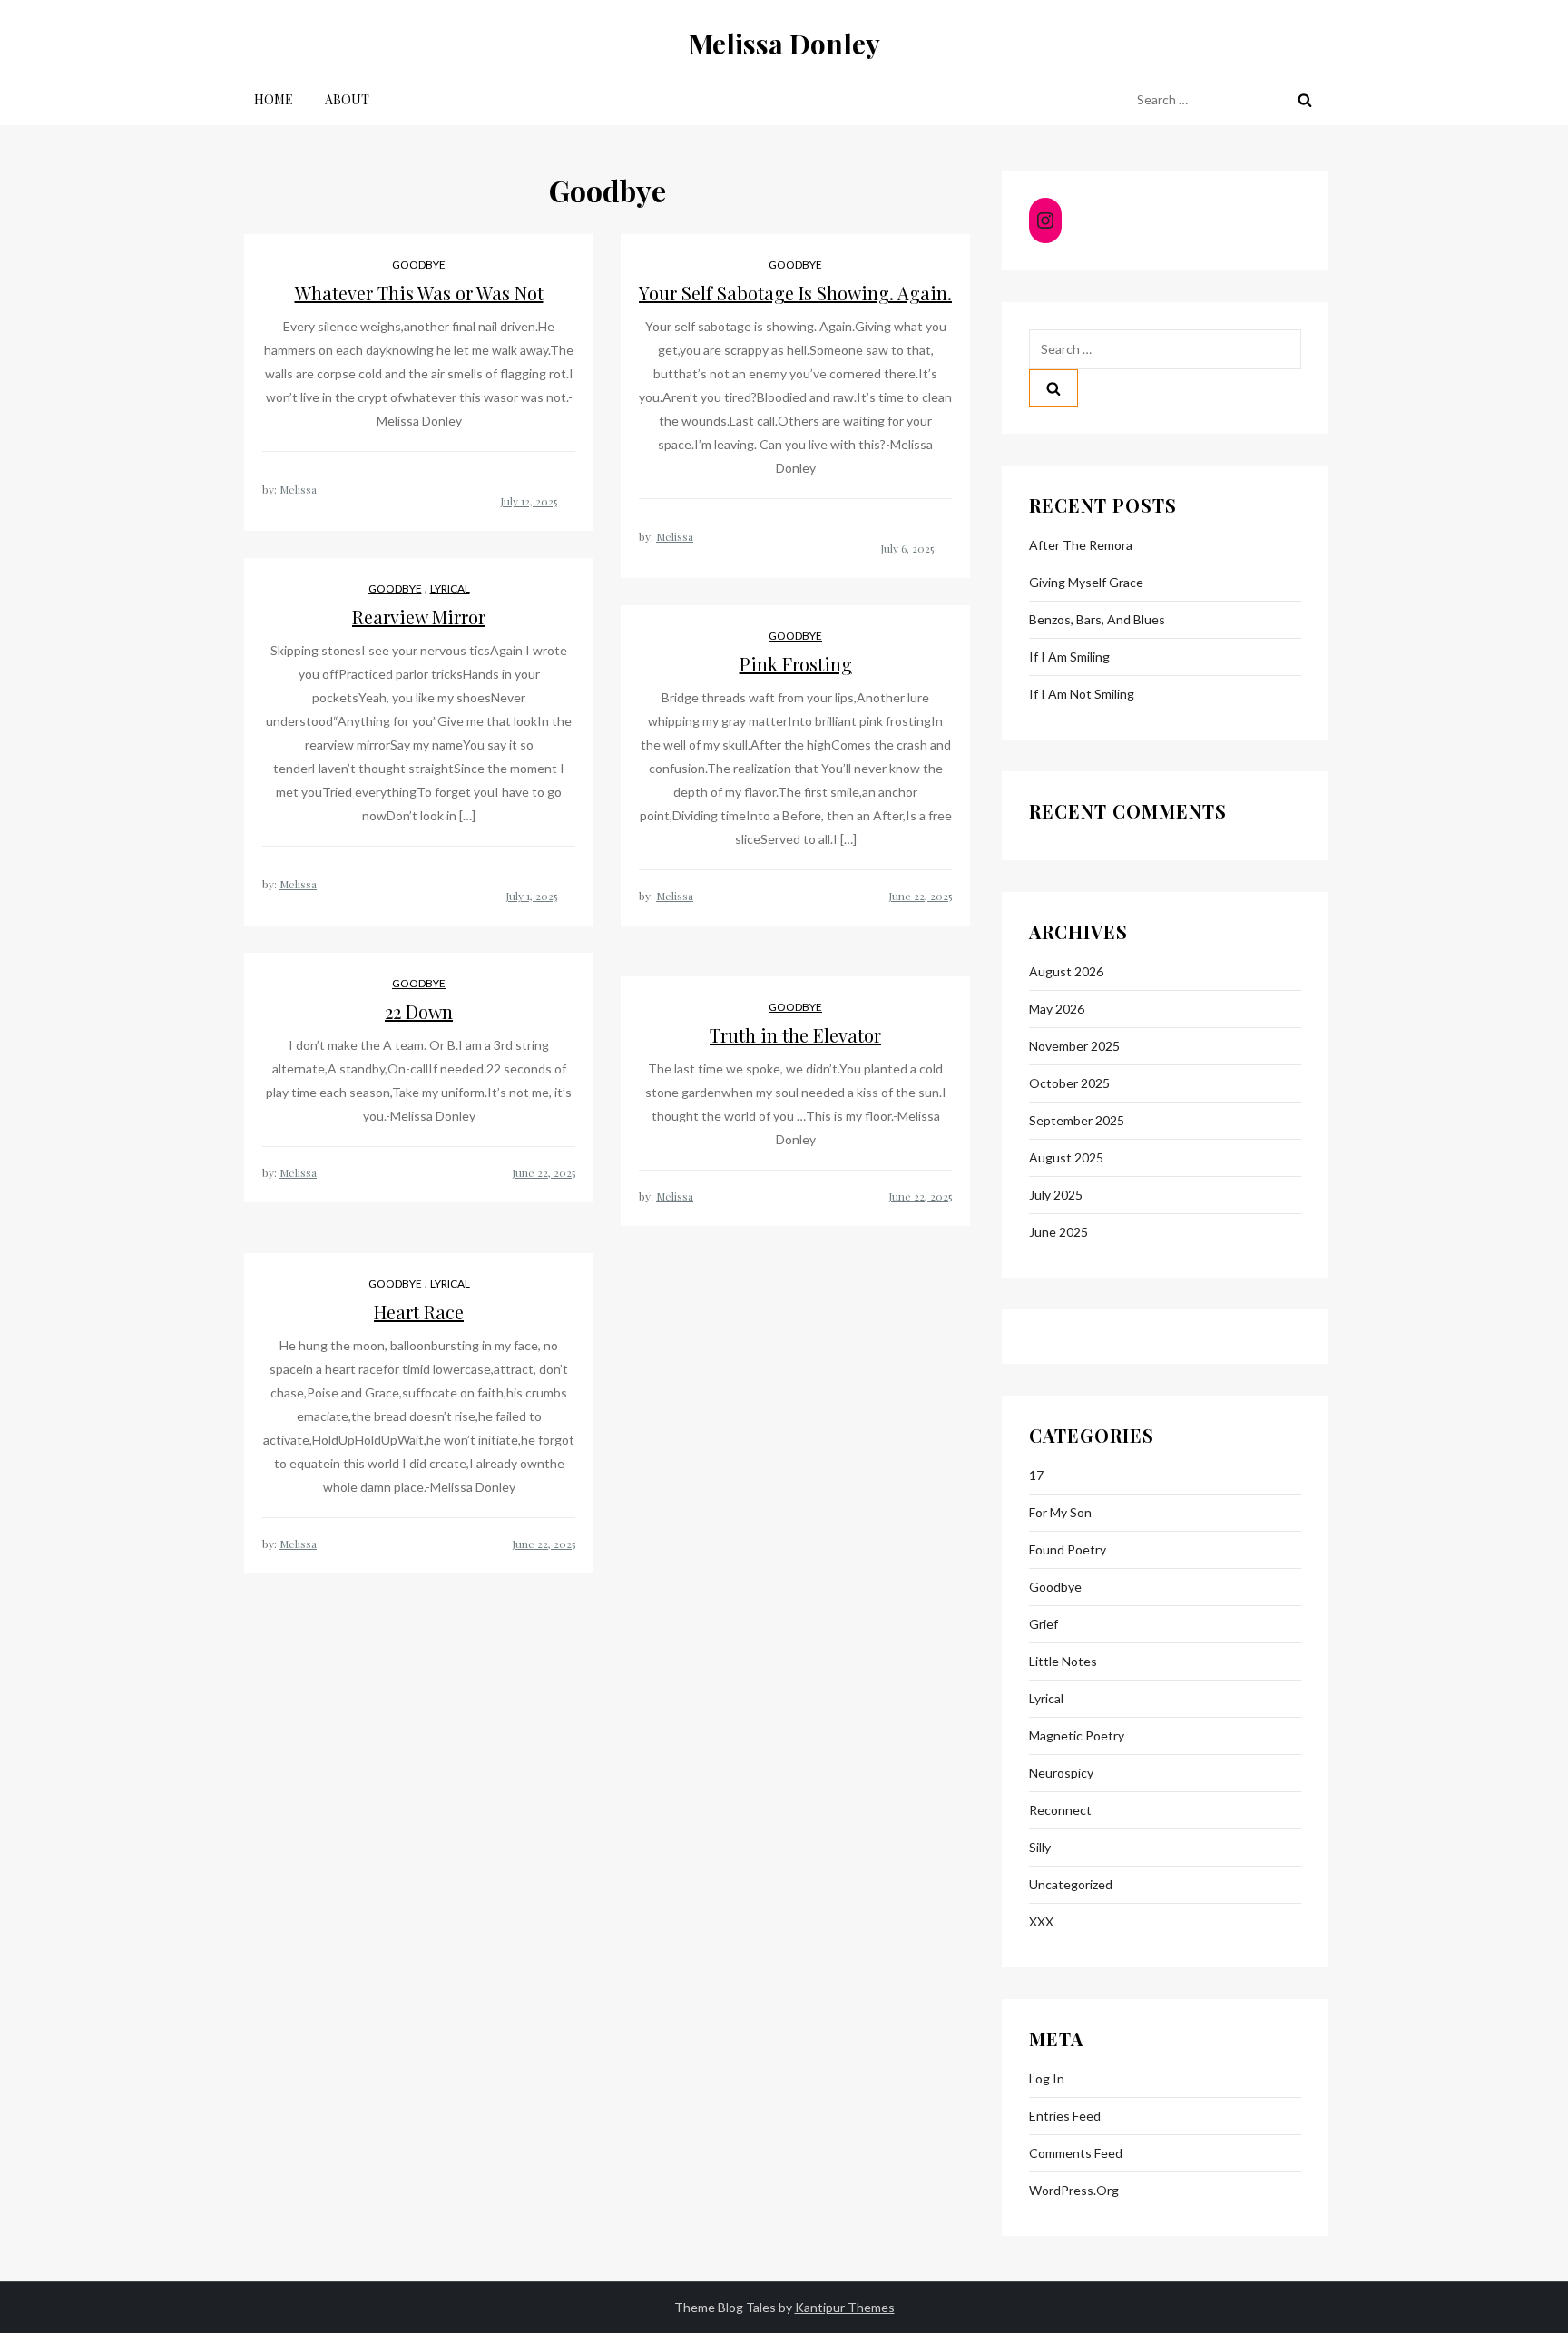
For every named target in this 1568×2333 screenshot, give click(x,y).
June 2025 (1058, 1232)
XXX (1041, 1921)
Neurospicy (1061, 1773)
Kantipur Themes (845, 2307)
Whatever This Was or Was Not (419, 293)
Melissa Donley (784, 44)
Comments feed (1076, 2153)
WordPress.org (1074, 2190)
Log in (1047, 2078)
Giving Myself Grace (1086, 582)
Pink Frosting (796, 664)
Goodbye (419, 265)
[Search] (1305, 100)
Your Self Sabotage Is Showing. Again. (795, 293)
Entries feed (1065, 2116)
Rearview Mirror (419, 617)
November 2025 (1074, 1046)
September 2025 (1077, 1120)
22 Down (419, 1011)
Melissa (298, 489)
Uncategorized (1071, 1884)
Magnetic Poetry (1077, 1735)
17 (1036, 1475)
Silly (1040, 1847)
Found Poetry (1068, 1549)
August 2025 (1066, 1157)
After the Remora (1081, 545)
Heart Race (419, 1312)
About (347, 99)
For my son (1060, 1512)
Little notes (1063, 1661)
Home (274, 99)
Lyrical (450, 588)
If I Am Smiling (1069, 657)
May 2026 (1057, 1009)
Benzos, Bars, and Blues (1097, 619)
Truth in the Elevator (795, 1035)
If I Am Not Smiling (1082, 694)
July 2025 (1056, 1195)
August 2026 (1066, 971)
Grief (1044, 1624)
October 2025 (1069, 1083)
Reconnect (1060, 1810)
